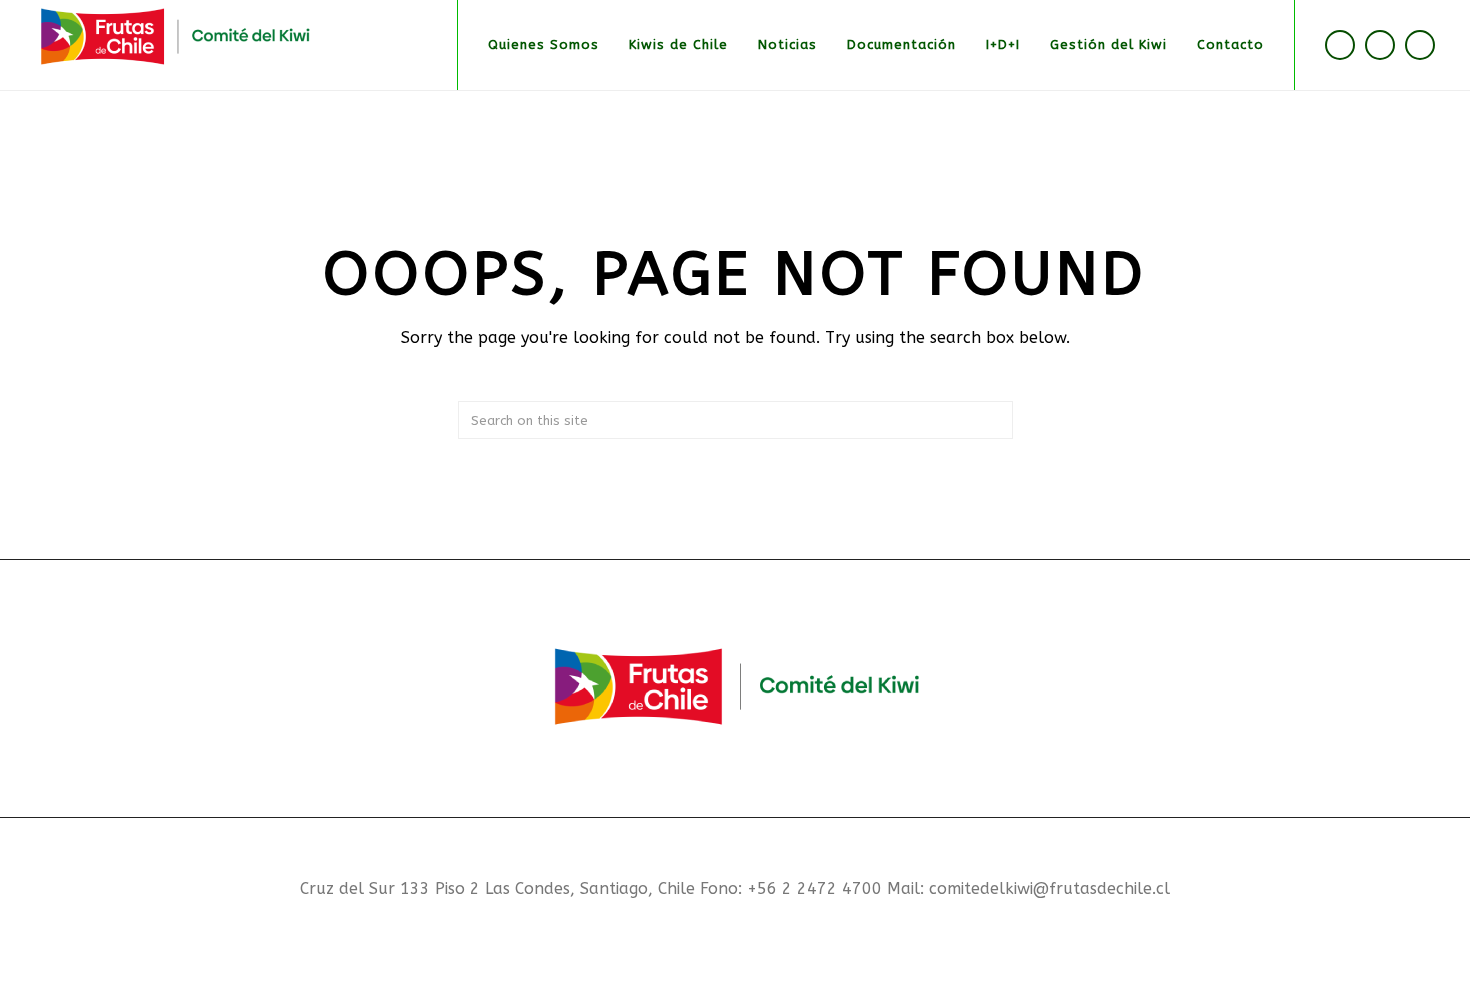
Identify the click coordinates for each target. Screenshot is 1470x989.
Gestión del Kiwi (1108, 44)
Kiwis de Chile (678, 44)
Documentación (901, 44)
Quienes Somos (543, 44)
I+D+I (1003, 44)
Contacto (1230, 44)
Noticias (787, 44)
